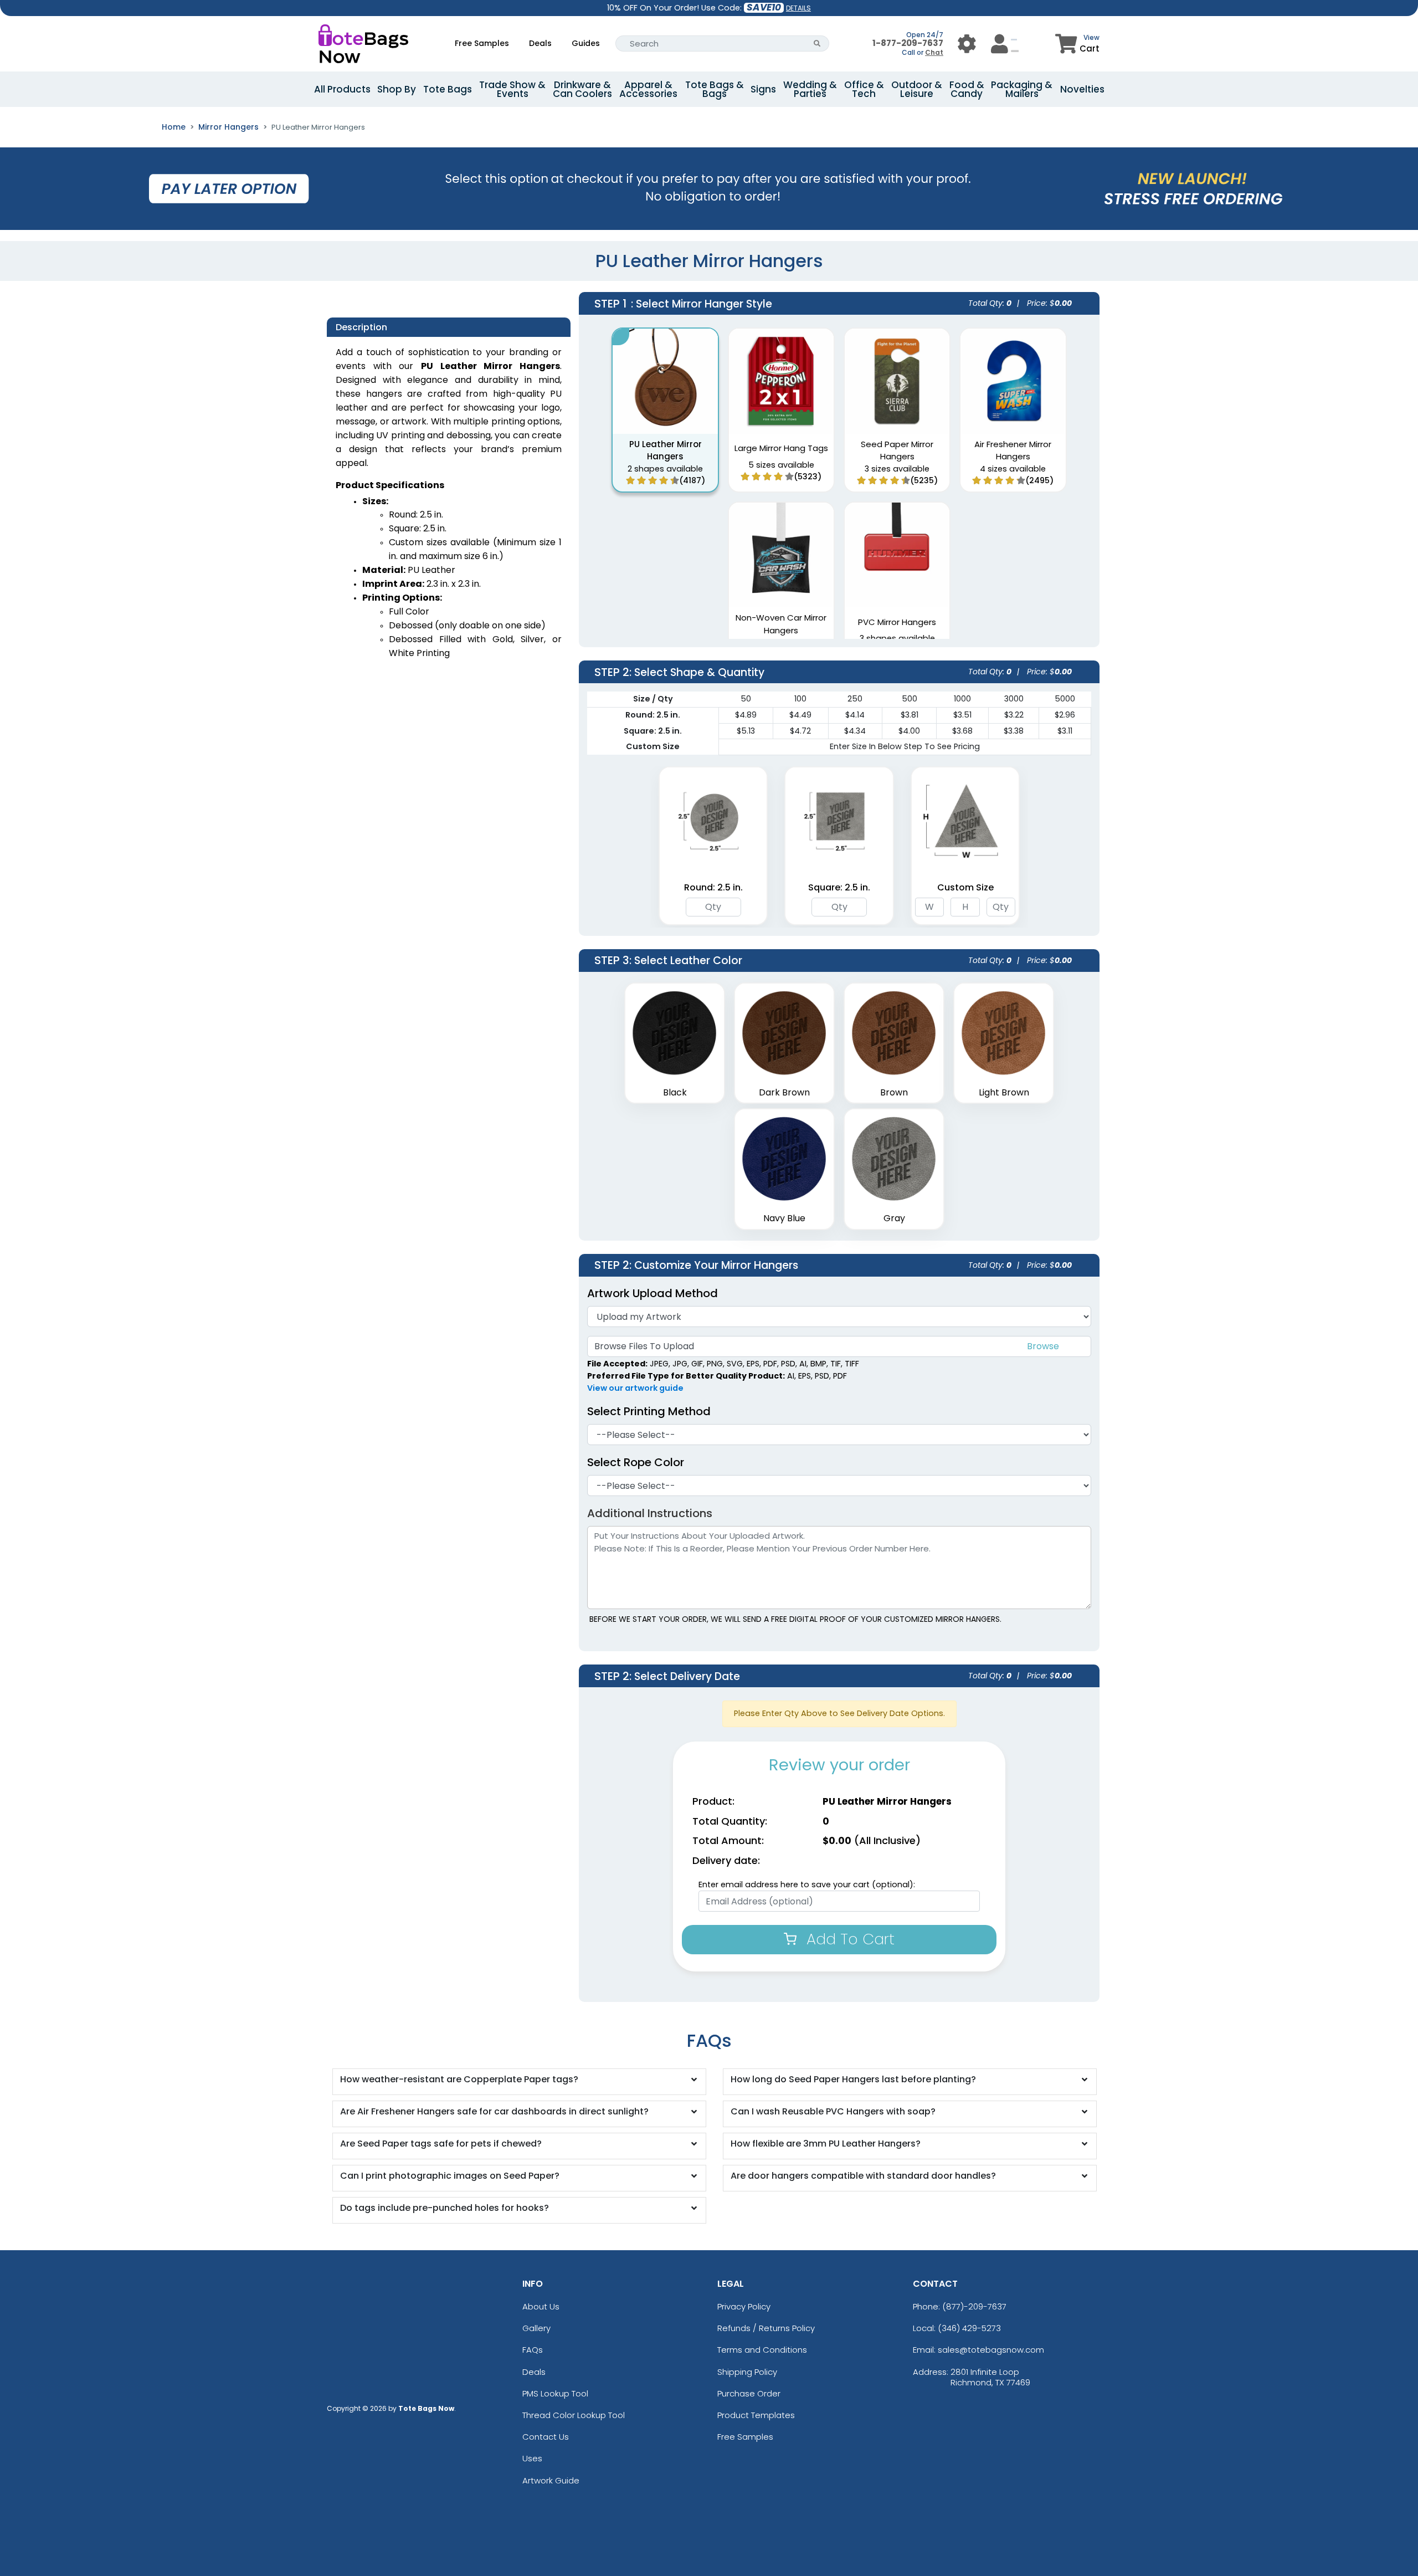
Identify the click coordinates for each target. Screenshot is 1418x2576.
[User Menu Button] (967, 43)
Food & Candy (967, 89)
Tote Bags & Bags (715, 89)
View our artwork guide (635, 1388)
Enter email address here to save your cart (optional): (807, 1884)
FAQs (533, 2350)
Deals (540, 43)
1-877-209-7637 (908, 43)
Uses (532, 2458)
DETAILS (798, 8)
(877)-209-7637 (974, 2306)
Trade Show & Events (512, 89)
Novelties (1082, 89)
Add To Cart (848, 1939)
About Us (541, 2306)
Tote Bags (448, 89)
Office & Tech (864, 89)
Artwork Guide (551, 2480)
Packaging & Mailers (1022, 89)
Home (174, 127)
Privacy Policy (744, 2306)
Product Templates (756, 2415)
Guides (586, 43)
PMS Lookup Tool (555, 2393)
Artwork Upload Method (653, 1293)
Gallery (536, 2328)
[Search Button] (817, 43)
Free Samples (482, 43)
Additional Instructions (650, 1513)
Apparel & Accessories (648, 89)
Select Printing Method (649, 1411)
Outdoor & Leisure (917, 89)
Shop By (397, 89)
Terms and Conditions (762, 2350)
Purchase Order (749, 2393)
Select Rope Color (636, 1462)
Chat (934, 52)
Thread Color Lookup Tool (574, 2415)
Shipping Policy (747, 2372)
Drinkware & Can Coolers (582, 89)
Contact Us (546, 2437)
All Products (342, 89)
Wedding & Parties (810, 89)
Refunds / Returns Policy (766, 2328)
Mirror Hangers (228, 127)
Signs (763, 89)
